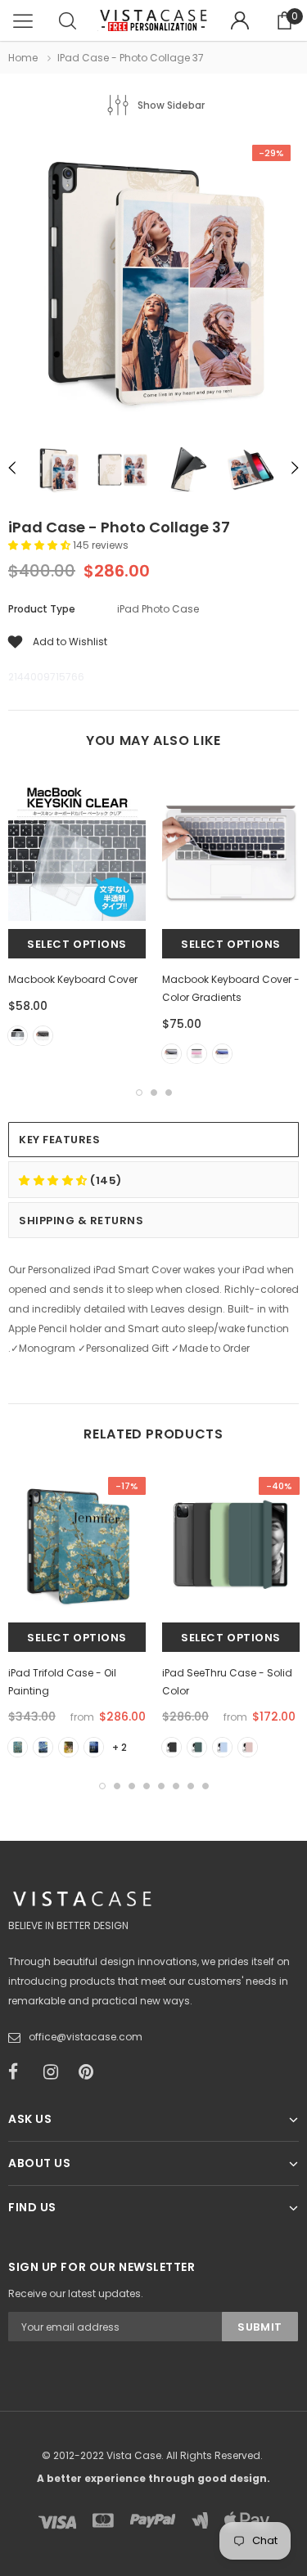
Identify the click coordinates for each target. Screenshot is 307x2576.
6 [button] (176, 1786)
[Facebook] (20, 2072)
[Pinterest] (91, 2072)
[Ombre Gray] (172, 1054)
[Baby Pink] (248, 1747)
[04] (94, 1747)
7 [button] (191, 1786)
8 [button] (205, 1786)
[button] (41, 545)
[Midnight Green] (197, 1747)
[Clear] (18, 1036)
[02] (43, 1747)
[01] (18, 1747)
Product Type (42, 609)
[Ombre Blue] (222, 1054)
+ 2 (120, 1747)
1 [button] (139, 1093)
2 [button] (154, 1093)
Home (23, 58)
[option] (153, 284)
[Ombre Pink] (197, 1054)
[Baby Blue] (222, 1747)
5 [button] (161, 1786)
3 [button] (169, 1093)
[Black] (43, 1036)
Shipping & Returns (81, 1221)
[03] (68, 1747)
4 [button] (147, 1786)
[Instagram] (56, 2072)
